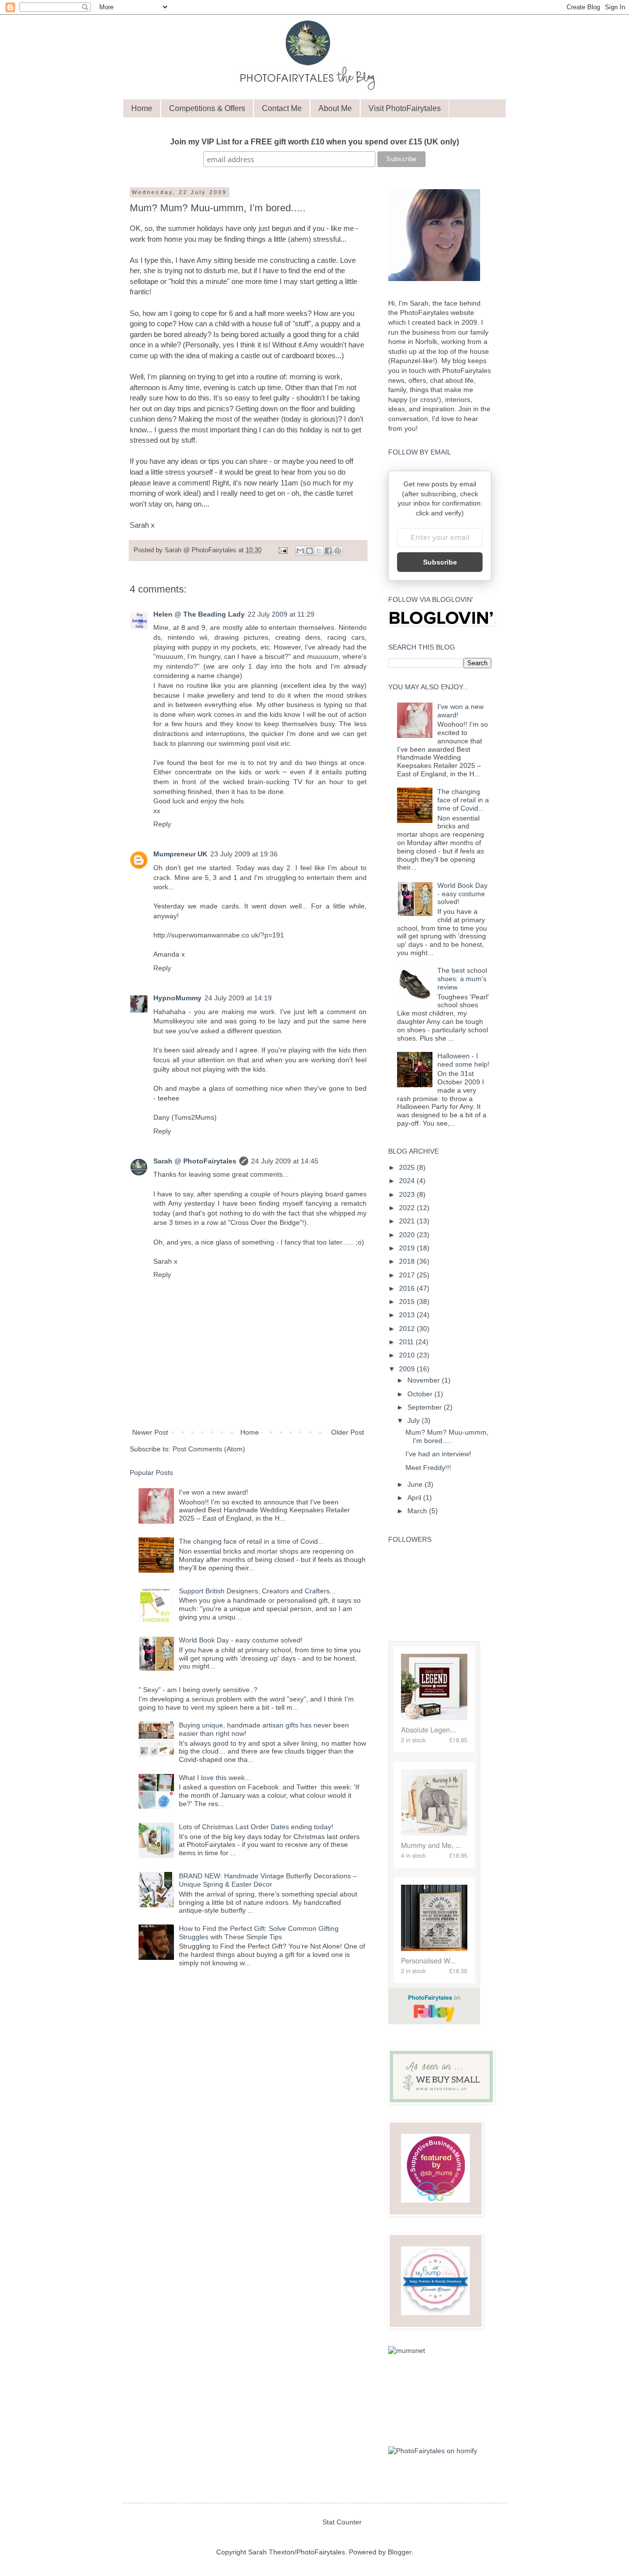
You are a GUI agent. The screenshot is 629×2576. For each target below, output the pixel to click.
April (415, 1498)
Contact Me (282, 108)
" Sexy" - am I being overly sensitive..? (198, 1690)
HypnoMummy (177, 998)
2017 (408, 1275)
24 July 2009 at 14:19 (238, 998)
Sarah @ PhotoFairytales (195, 1161)
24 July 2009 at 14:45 (285, 1161)
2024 (408, 1181)
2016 (408, 1288)
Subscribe (440, 562)
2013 (408, 1315)
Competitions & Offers (207, 108)
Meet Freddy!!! (428, 1468)
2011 (407, 1342)
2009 (408, 1369)
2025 (408, 1167)
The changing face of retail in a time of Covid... (251, 1541)
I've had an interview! (438, 1454)
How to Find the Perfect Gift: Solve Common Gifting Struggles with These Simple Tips (259, 1933)
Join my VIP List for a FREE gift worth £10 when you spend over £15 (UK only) (314, 142)
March (418, 1511)
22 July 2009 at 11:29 (281, 614)
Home (142, 108)
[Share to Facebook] (328, 551)
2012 (408, 1329)
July (415, 1420)
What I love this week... (215, 1778)
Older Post (348, 1432)
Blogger (400, 2552)
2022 (408, 1208)
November (425, 1380)
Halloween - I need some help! (463, 1060)
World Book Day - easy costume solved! (241, 1640)
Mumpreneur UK (180, 854)
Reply (162, 824)
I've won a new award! (214, 1492)
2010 (408, 1355)
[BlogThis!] (310, 551)
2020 (408, 1235)
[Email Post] (283, 550)
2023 (408, 1194)
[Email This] (300, 551)
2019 (408, 1248)
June (416, 1484)
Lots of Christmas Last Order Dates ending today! (256, 1827)
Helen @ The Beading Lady (199, 614)
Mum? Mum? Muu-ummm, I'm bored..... (447, 1436)
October (421, 1394)
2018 (408, 1261)
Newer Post (150, 1432)
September (426, 1407)
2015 (408, 1302)
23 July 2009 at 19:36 (244, 854)
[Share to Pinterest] (338, 551)
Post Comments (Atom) (209, 1449)
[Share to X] (319, 551)
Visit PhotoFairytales (405, 108)
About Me (335, 108)
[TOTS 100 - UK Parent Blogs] (434, 2429)
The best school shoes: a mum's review (462, 979)
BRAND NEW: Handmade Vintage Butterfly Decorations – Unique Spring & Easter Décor (268, 1880)
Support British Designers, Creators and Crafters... (257, 1591)
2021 (408, 1221)
